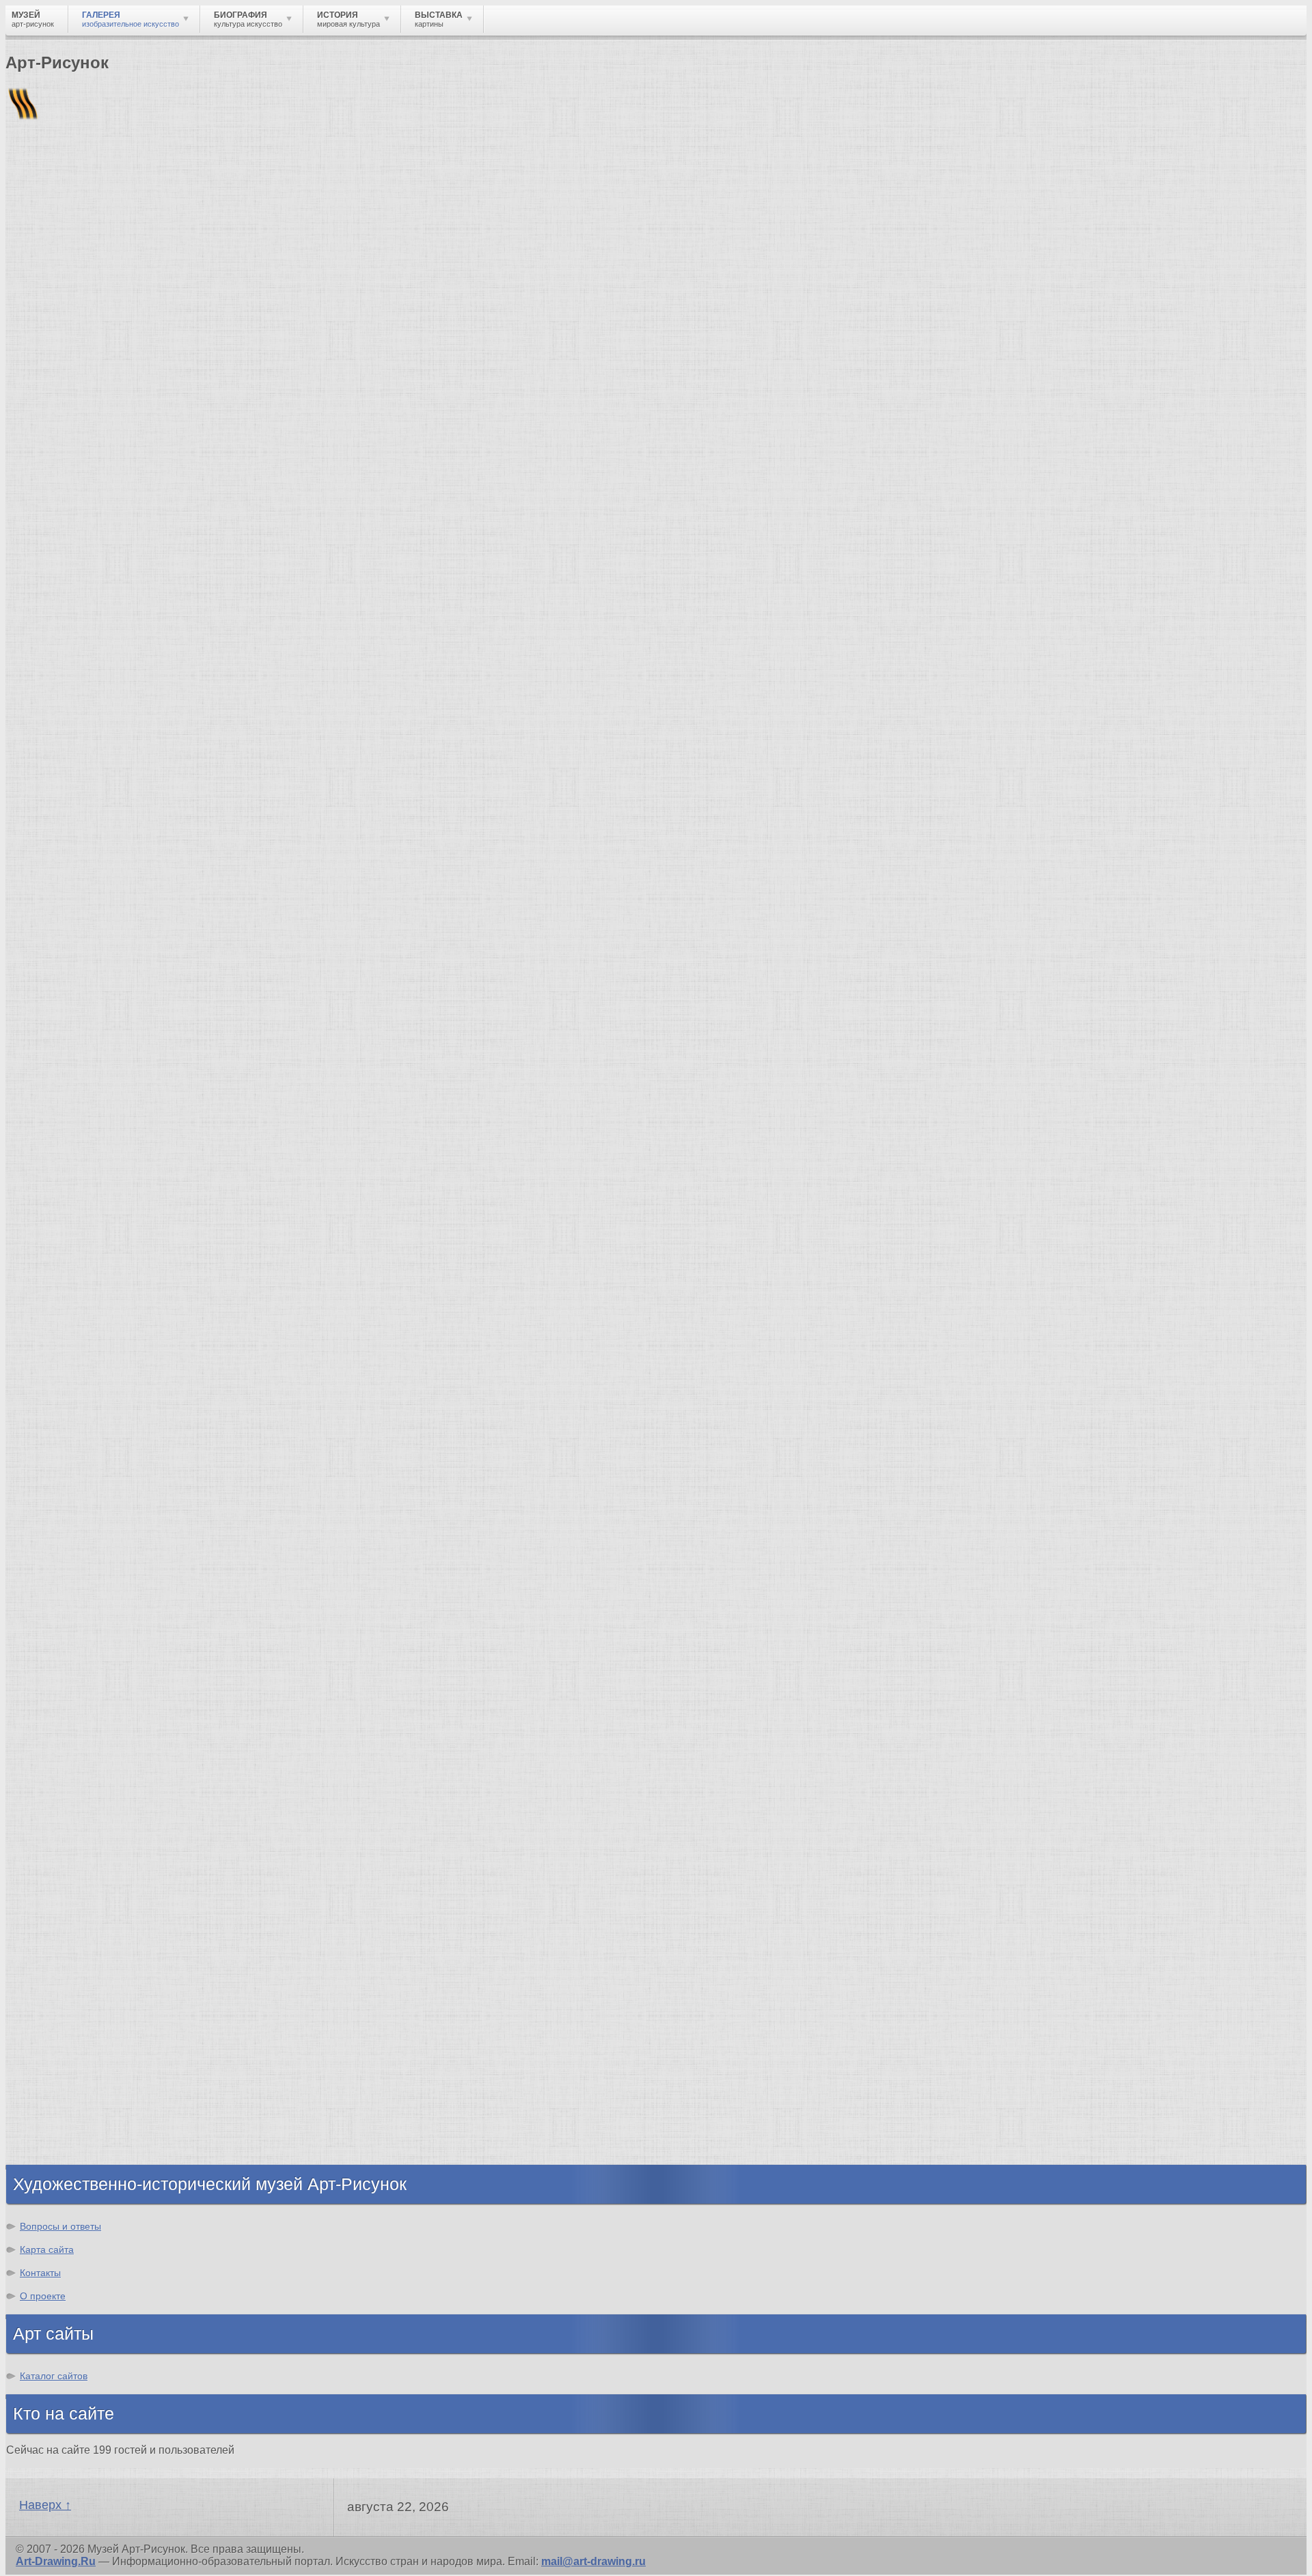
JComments (656, 1186)
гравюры (137, 944)
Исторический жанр (87, 1886)
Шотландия (65, 2151)
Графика (57, 1750)
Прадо (51, 1391)
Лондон (22, 955)
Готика (52, 1608)
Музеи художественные (98, 1873)
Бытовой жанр (74, 1861)
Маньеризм (65, 1645)
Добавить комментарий (70, 1174)
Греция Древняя (77, 2028)
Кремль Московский (89, 1305)
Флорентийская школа (95, 1256)
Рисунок (56, 1738)
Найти (184, 178)
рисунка (184, 944)
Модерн (55, 1583)
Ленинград (63, 2053)
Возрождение (71, 1509)
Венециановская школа (98, 1416)
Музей (29, 235)
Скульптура (66, 1787)
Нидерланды (69, 2078)
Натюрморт (65, 1849)
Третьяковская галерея (97, 1268)
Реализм (57, 1497)
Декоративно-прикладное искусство (133, 1800)
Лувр (47, 1317)
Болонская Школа (83, 1403)
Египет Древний (78, 2016)
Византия (59, 2065)
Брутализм (64, 1669)
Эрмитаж (58, 1330)
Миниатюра (65, 1898)
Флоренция (65, 2090)
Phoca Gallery (1270, 1199)
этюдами (55, 905)
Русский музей (74, 1293)
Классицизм (67, 1522)
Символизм (66, 1595)
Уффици (57, 1367)
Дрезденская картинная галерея (121, 1342)
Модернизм (65, 1620)
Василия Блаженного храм (107, 1428)
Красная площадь (82, 1354)
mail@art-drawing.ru (593, 2561)
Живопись (62, 1763)
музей (69, 944)
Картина (56, 1910)
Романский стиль (81, 1559)
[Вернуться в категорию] (22, 335)
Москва (54, 2004)
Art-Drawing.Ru (56, 2561)
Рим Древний (70, 1979)
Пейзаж (54, 1775)
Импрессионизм (78, 1571)
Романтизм (64, 1546)
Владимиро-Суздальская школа (121, 1280)
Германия (60, 2102)
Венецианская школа (91, 1379)
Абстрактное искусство (98, 1657)
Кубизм (54, 1632)
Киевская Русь (73, 1992)
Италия (53, 2041)
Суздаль (57, 2115)
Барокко (56, 1534)
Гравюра (57, 1812)
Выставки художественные (109, 1824)
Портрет (56, 1837)
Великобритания (80, 2139)
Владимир (62, 2127)
